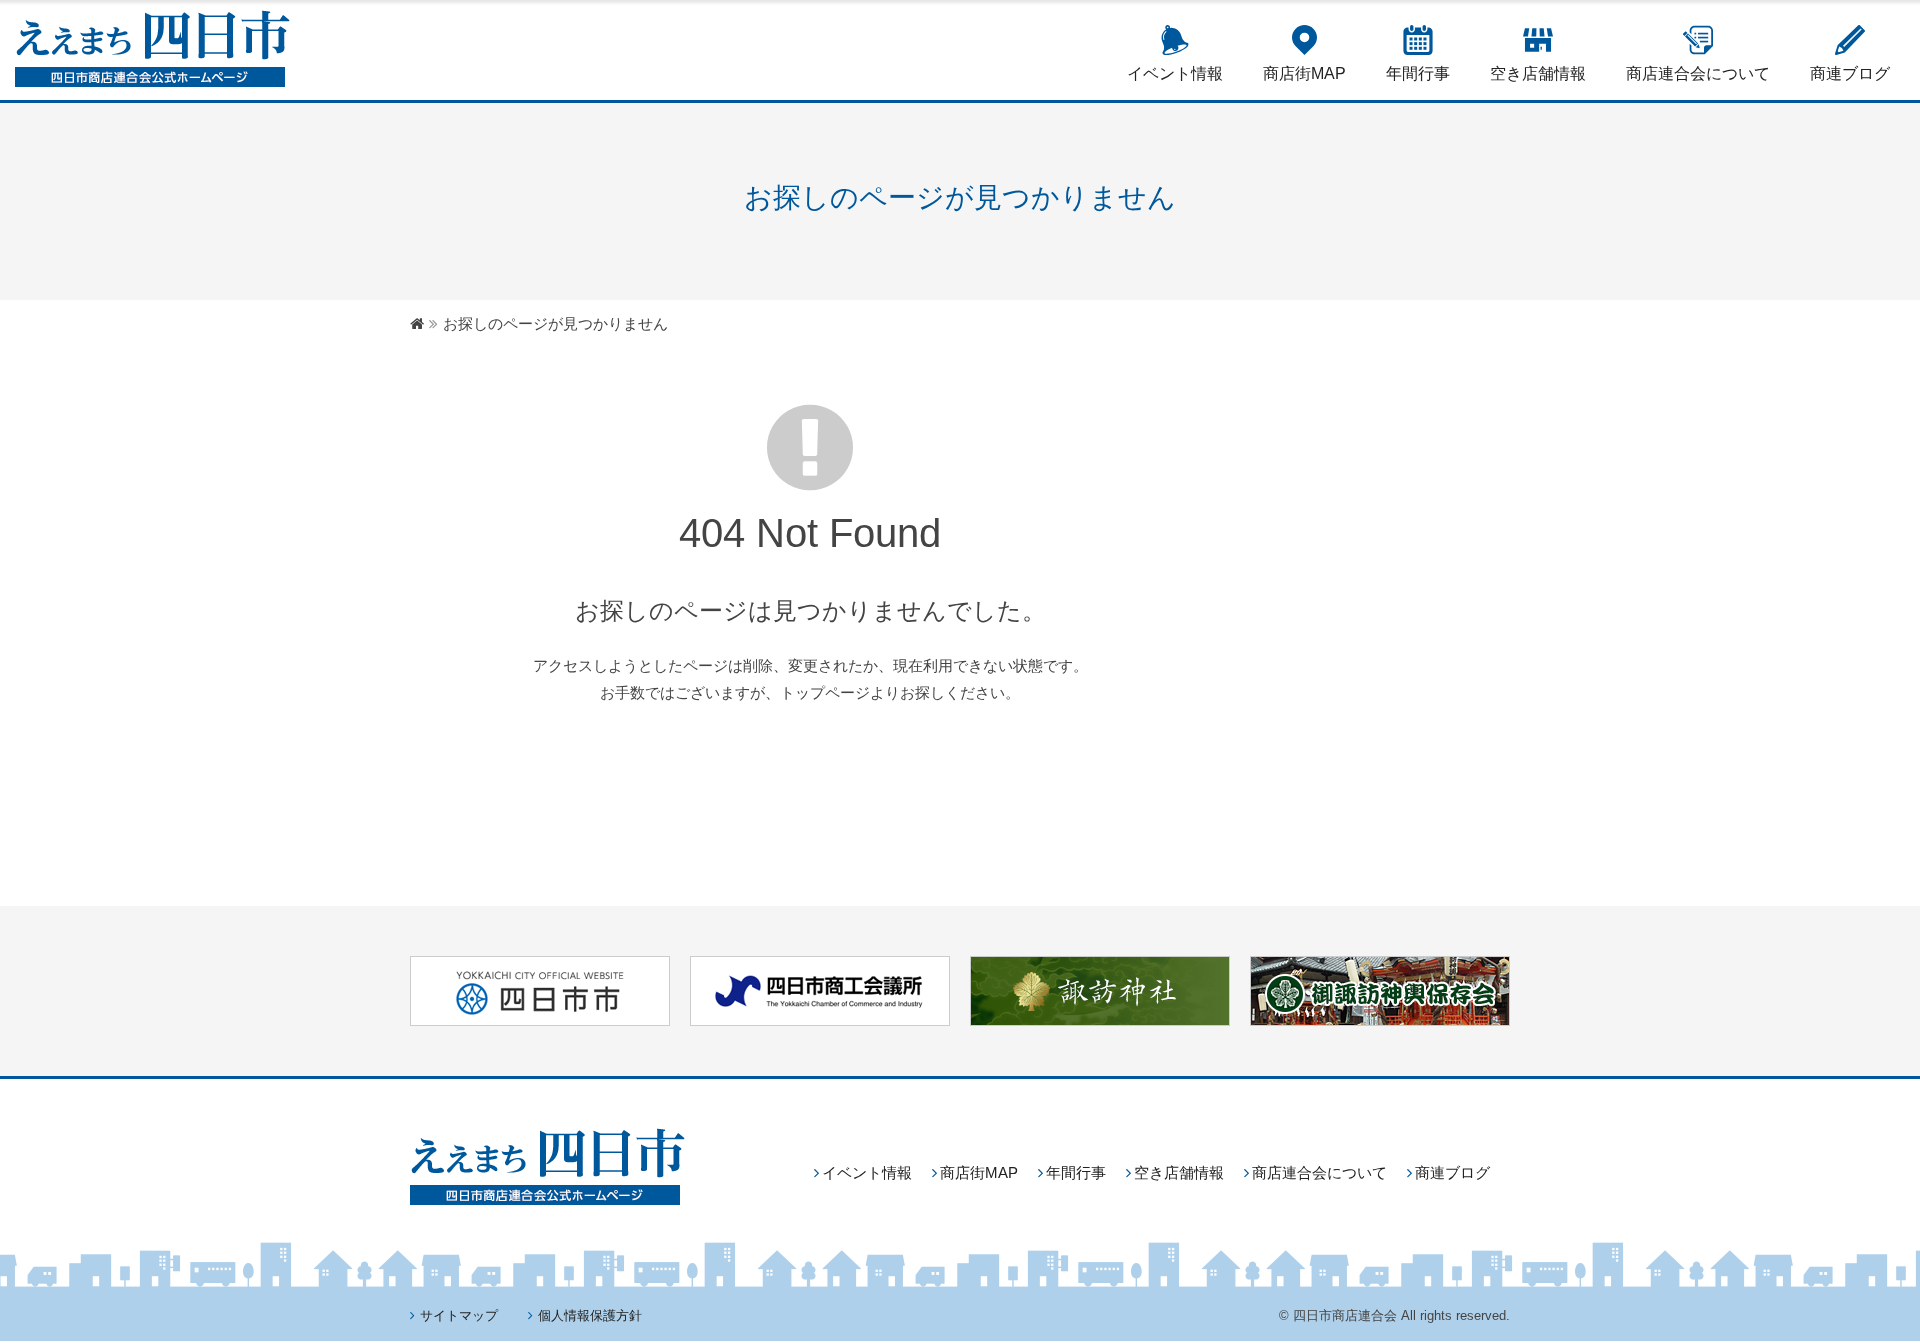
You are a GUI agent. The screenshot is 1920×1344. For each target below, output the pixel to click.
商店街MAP (1304, 73)
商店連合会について (1698, 73)
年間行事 (1418, 73)
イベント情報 (1175, 73)
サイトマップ (459, 1315)
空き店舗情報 (1538, 73)
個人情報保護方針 (590, 1315)
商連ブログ (1850, 73)
